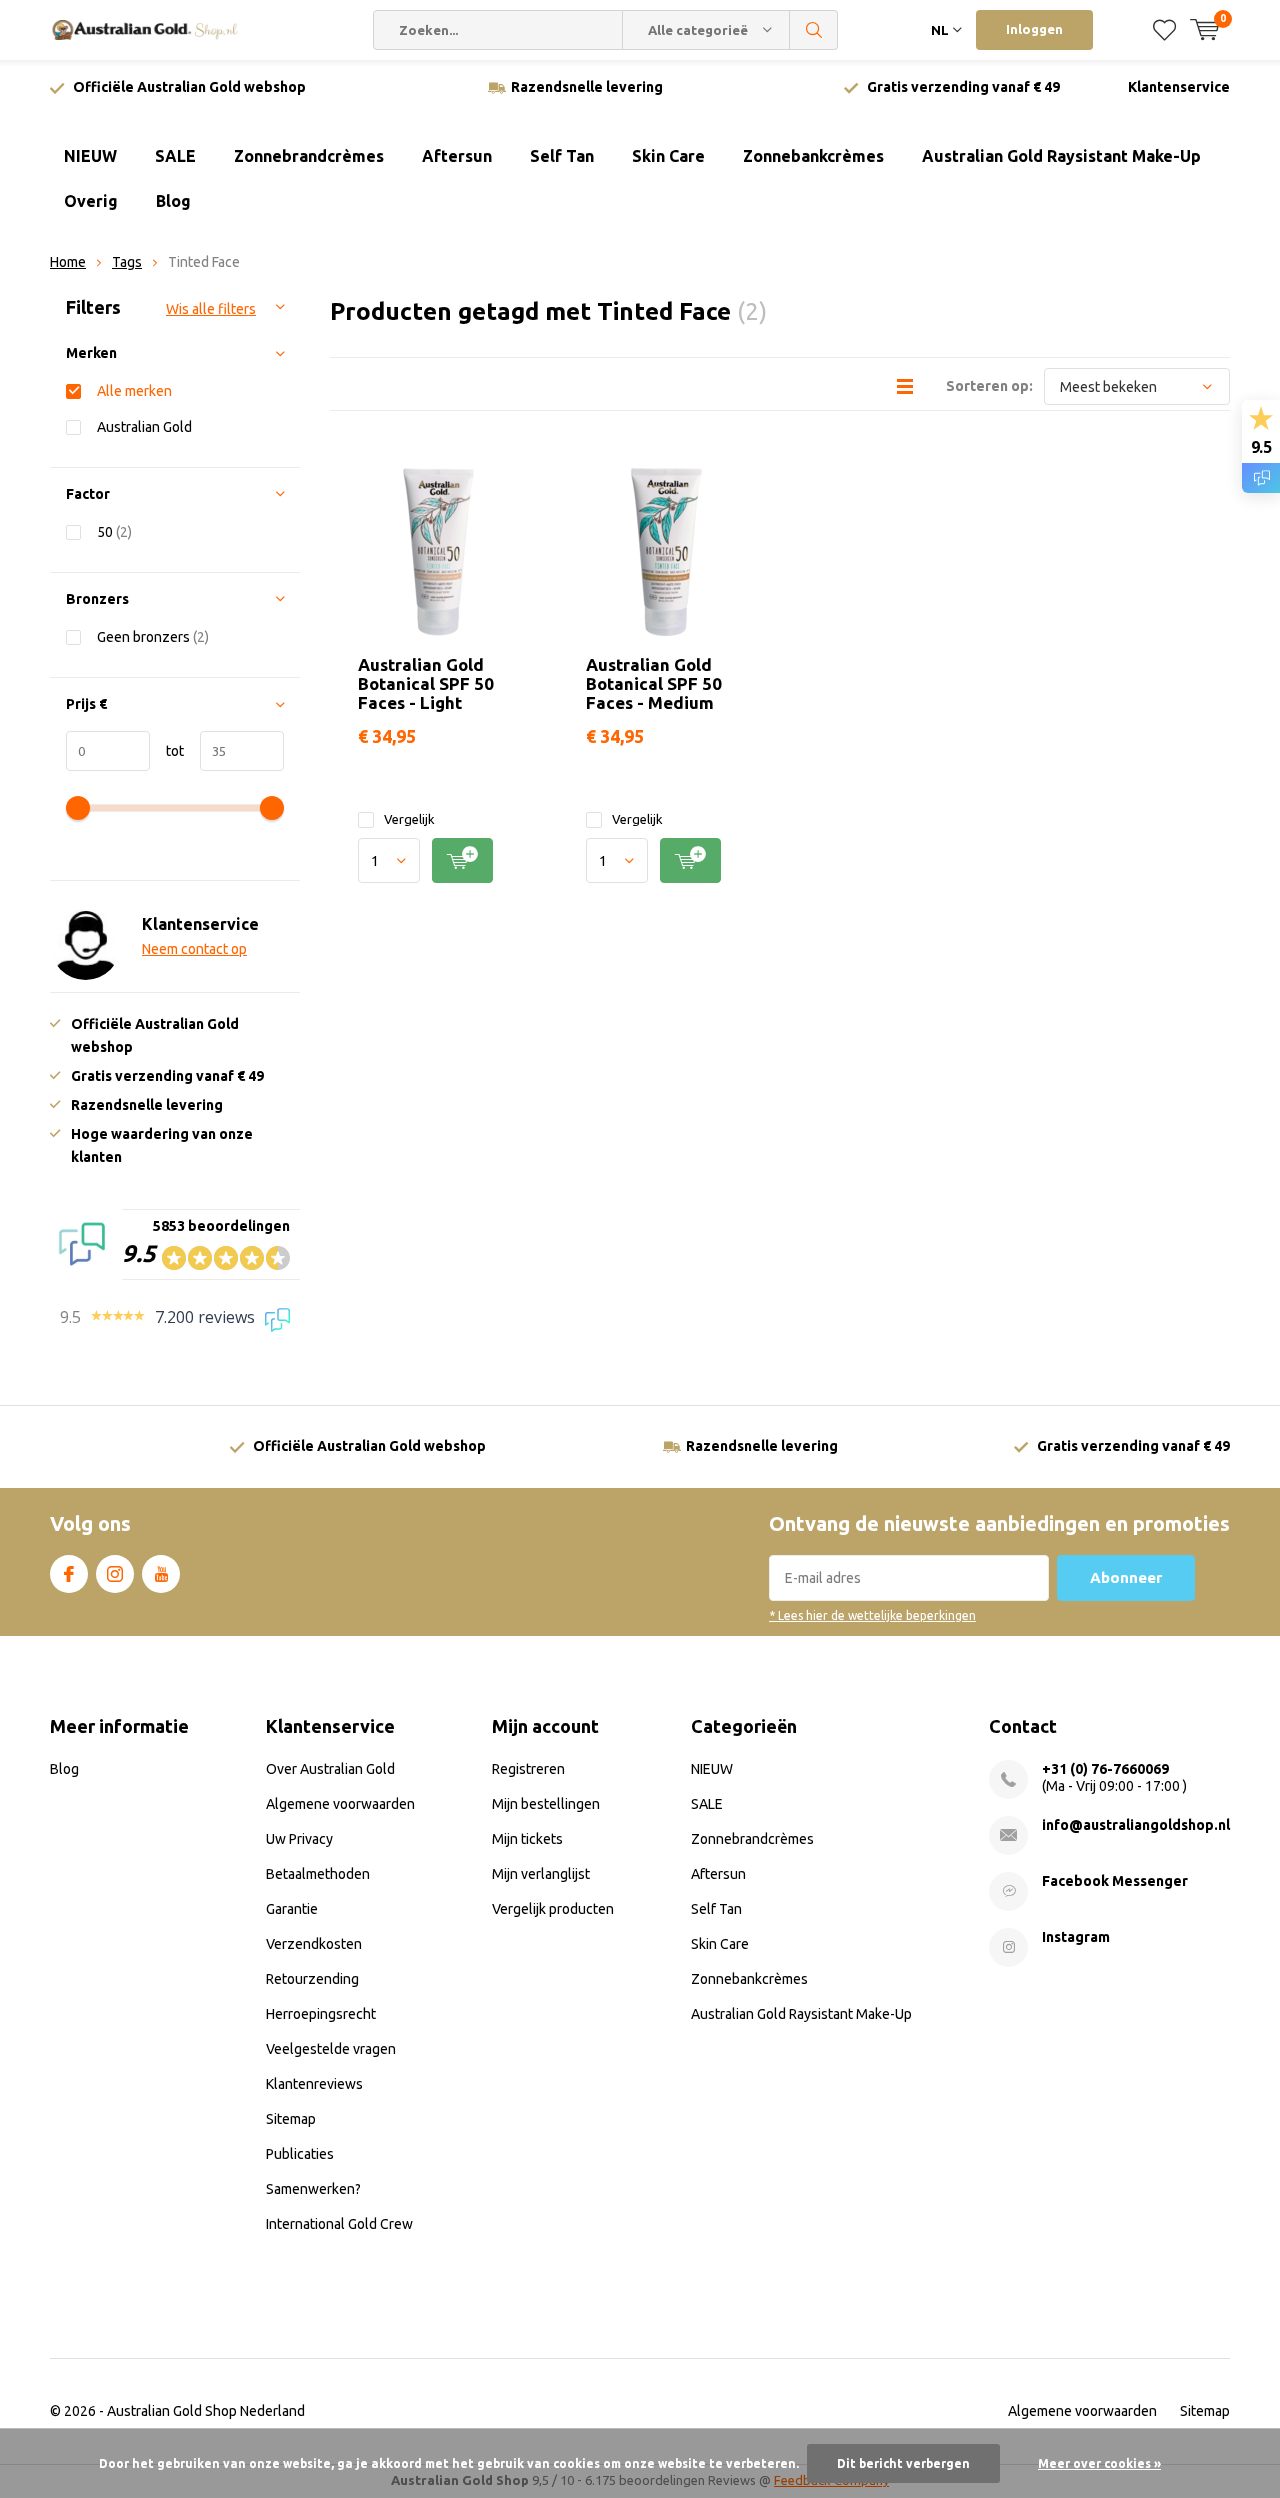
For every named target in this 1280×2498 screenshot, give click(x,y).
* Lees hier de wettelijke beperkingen (872, 1615)
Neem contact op (194, 949)
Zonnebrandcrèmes (309, 156)
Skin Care (668, 156)
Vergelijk (409, 819)
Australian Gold (144, 427)
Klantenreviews (314, 2084)
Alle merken (134, 391)
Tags (127, 262)
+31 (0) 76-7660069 (1105, 1769)
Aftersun (457, 156)
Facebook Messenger (1115, 1881)
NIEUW (90, 156)
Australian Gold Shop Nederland (206, 2411)
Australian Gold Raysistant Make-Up (1061, 156)
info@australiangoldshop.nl (1136, 1825)
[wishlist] (1164, 30)
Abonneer (1126, 1577)
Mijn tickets (527, 1839)
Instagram (115, 1574)
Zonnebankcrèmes (813, 156)
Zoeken (814, 30)
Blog (173, 201)
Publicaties (300, 2154)
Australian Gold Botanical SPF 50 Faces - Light (426, 683)
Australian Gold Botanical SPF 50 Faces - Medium (654, 683)
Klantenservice (1179, 87)
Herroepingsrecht (321, 2014)
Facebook (69, 1574)
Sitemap (291, 2119)
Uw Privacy (299, 1839)
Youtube (161, 1574)
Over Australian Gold (330, 1769)
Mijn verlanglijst (541, 1874)
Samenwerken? (313, 2189)
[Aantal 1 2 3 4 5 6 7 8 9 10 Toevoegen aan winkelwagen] (437, 860)
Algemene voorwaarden (340, 1804)
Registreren (528, 1769)
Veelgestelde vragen (331, 2049)
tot (167, 751)
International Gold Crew (339, 2224)
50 (114, 532)
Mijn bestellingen (546, 1804)
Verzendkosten (314, 1944)
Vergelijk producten (553, 1909)
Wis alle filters (211, 309)
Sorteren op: (989, 386)
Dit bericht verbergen (903, 2463)
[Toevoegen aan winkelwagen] (462, 860)
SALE (175, 156)
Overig (91, 201)
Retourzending (312, 1979)
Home (68, 262)
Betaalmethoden (318, 1874)
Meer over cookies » (1099, 2463)
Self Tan (562, 156)
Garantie (292, 1909)
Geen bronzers (153, 637)
